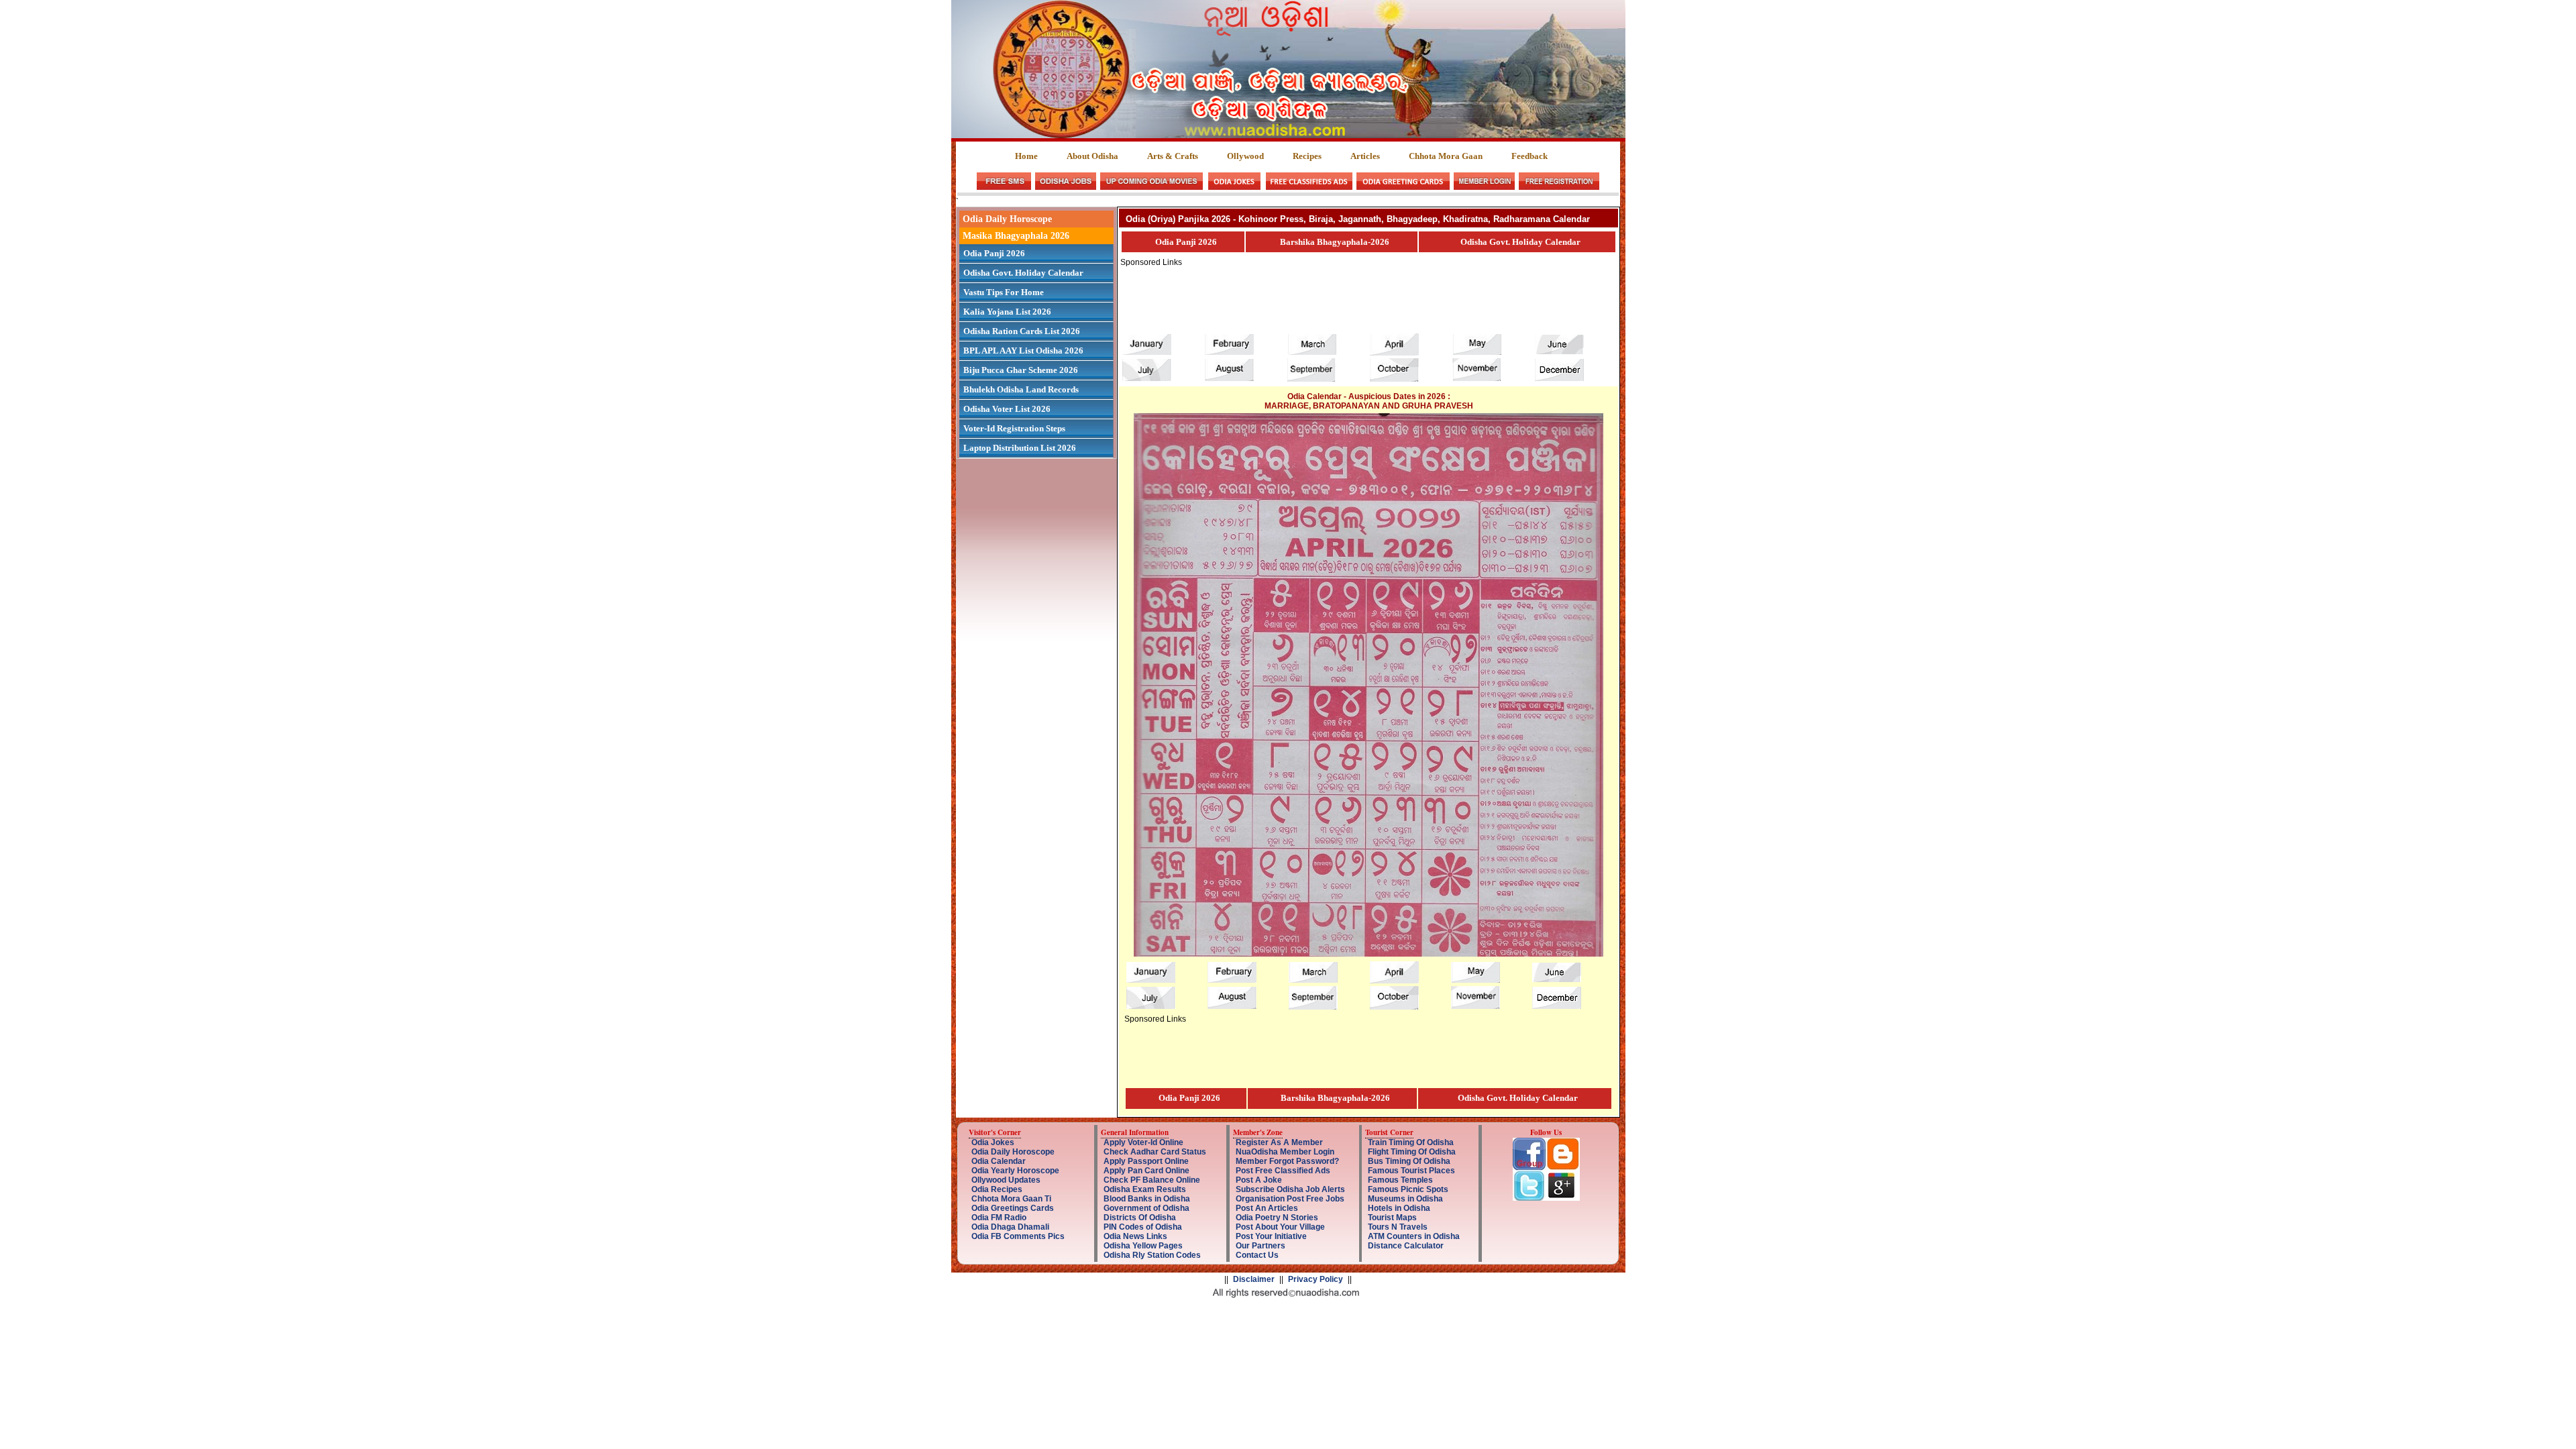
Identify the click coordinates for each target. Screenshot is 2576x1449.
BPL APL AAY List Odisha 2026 (1023, 351)
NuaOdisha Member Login (1285, 1152)
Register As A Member (1279, 1142)
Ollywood (1245, 156)
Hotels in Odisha (1399, 1208)
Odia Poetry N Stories (1277, 1218)
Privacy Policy (1316, 1279)
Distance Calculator (1406, 1246)
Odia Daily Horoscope (1007, 219)
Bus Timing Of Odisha (1409, 1161)
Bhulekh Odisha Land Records (1021, 389)
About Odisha (1092, 156)
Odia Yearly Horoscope (1015, 1171)
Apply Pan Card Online (1146, 1171)
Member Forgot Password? (1287, 1161)
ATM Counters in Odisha (1414, 1236)
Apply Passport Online (1146, 1161)
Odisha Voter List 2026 (1007, 409)
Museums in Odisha (1405, 1199)
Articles (1365, 156)
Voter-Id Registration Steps (1014, 428)
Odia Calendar (999, 1161)
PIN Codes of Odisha (1143, 1227)
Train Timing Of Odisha (1411, 1142)
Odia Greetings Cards (1013, 1208)
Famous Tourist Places (1411, 1171)
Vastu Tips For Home (1004, 292)
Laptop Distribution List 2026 (1020, 448)
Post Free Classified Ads (1283, 1171)
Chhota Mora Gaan (1446, 156)
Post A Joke (1259, 1180)
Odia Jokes (993, 1142)
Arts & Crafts (1173, 156)
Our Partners (1260, 1246)
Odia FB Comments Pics (1018, 1236)
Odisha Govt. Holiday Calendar (1023, 273)
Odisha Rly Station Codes (1152, 1255)
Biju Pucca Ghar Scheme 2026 (1021, 370)
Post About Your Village (1280, 1227)
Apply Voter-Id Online (1143, 1142)
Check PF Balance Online (1152, 1180)
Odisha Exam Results (1145, 1189)
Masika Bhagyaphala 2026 (1016, 236)
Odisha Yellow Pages (1143, 1246)
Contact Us (1257, 1255)
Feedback (1529, 156)
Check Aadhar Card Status (1155, 1152)
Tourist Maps (1392, 1218)
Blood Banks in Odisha (1147, 1199)
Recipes (1307, 156)
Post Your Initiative (1271, 1236)
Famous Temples (1400, 1180)
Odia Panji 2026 (994, 253)
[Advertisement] (1364, 297)
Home (1027, 156)
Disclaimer (1254, 1279)
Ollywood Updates (1006, 1180)
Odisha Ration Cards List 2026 (1022, 331)
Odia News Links (1135, 1236)
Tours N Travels (1398, 1227)
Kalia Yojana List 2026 (1007, 312)
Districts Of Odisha (1140, 1218)
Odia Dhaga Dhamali (1010, 1227)
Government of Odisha (1146, 1208)
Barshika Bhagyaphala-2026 (1335, 242)
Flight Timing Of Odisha (1412, 1152)
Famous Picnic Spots (1408, 1189)
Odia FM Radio (999, 1218)
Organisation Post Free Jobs (1290, 1199)
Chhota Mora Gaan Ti (1011, 1199)
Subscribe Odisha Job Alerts (1290, 1189)
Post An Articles (1267, 1208)
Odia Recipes (997, 1189)
